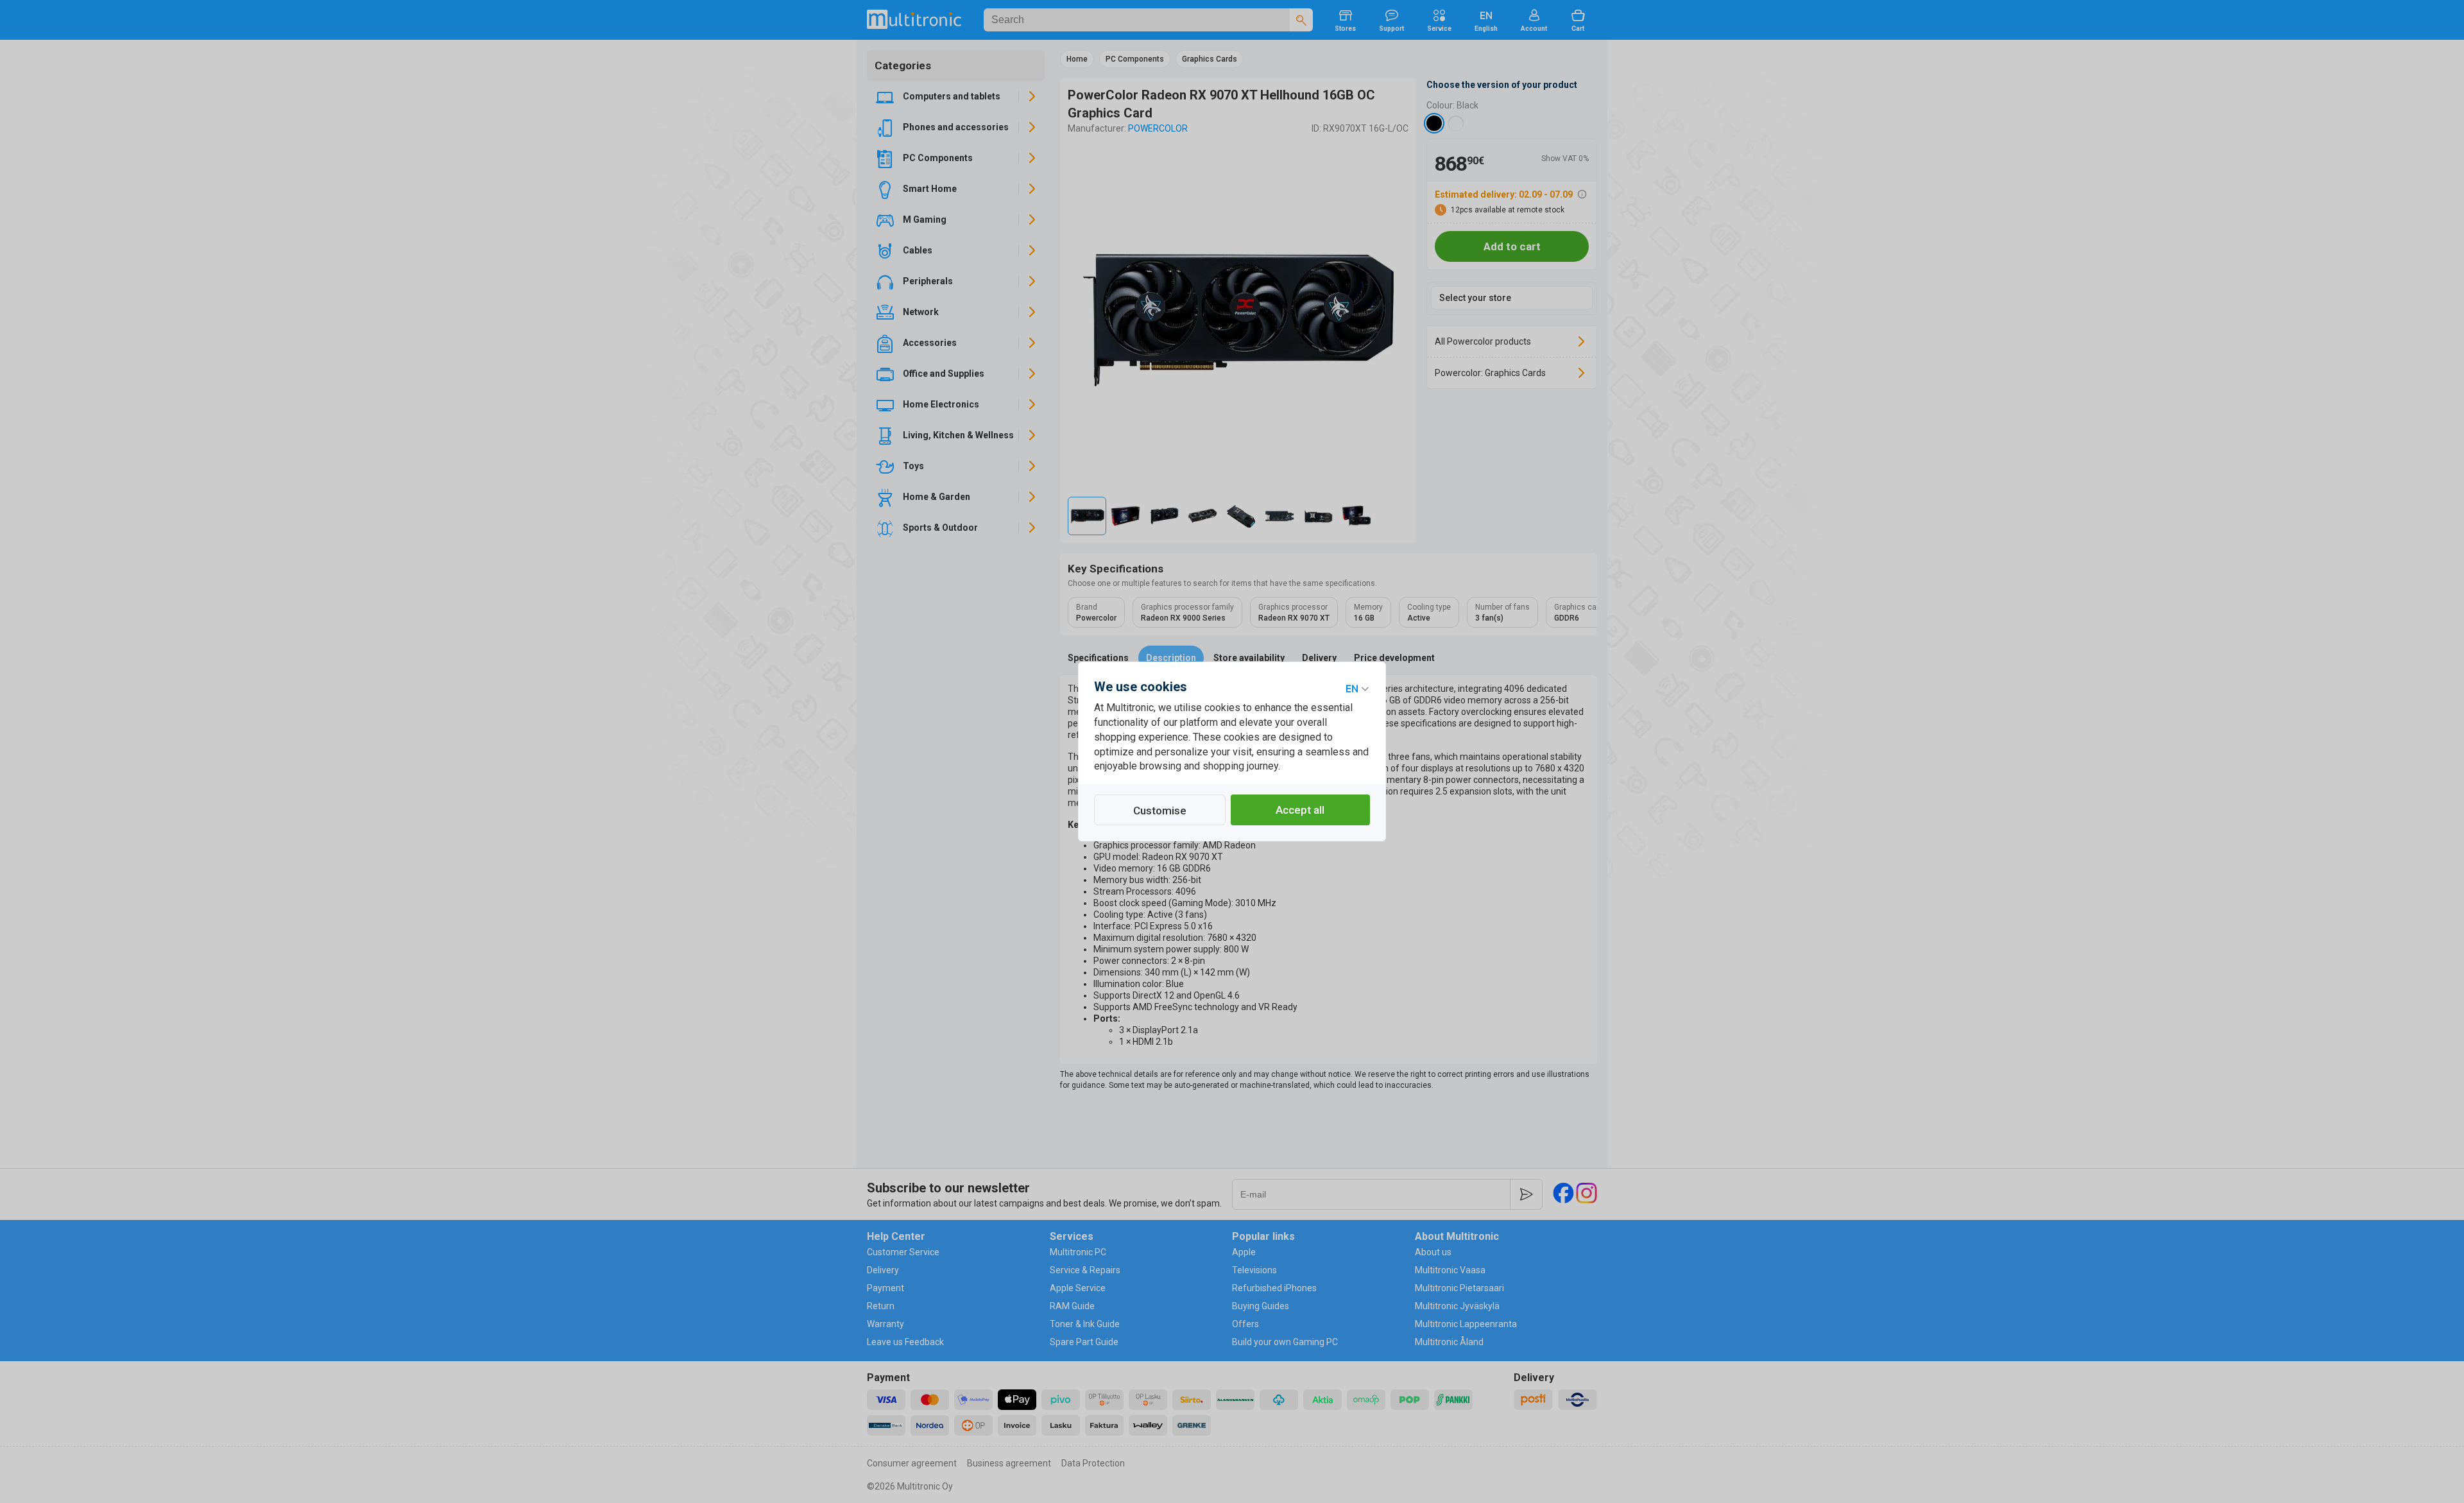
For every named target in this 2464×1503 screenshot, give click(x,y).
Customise (1160, 811)
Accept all (1300, 810)
